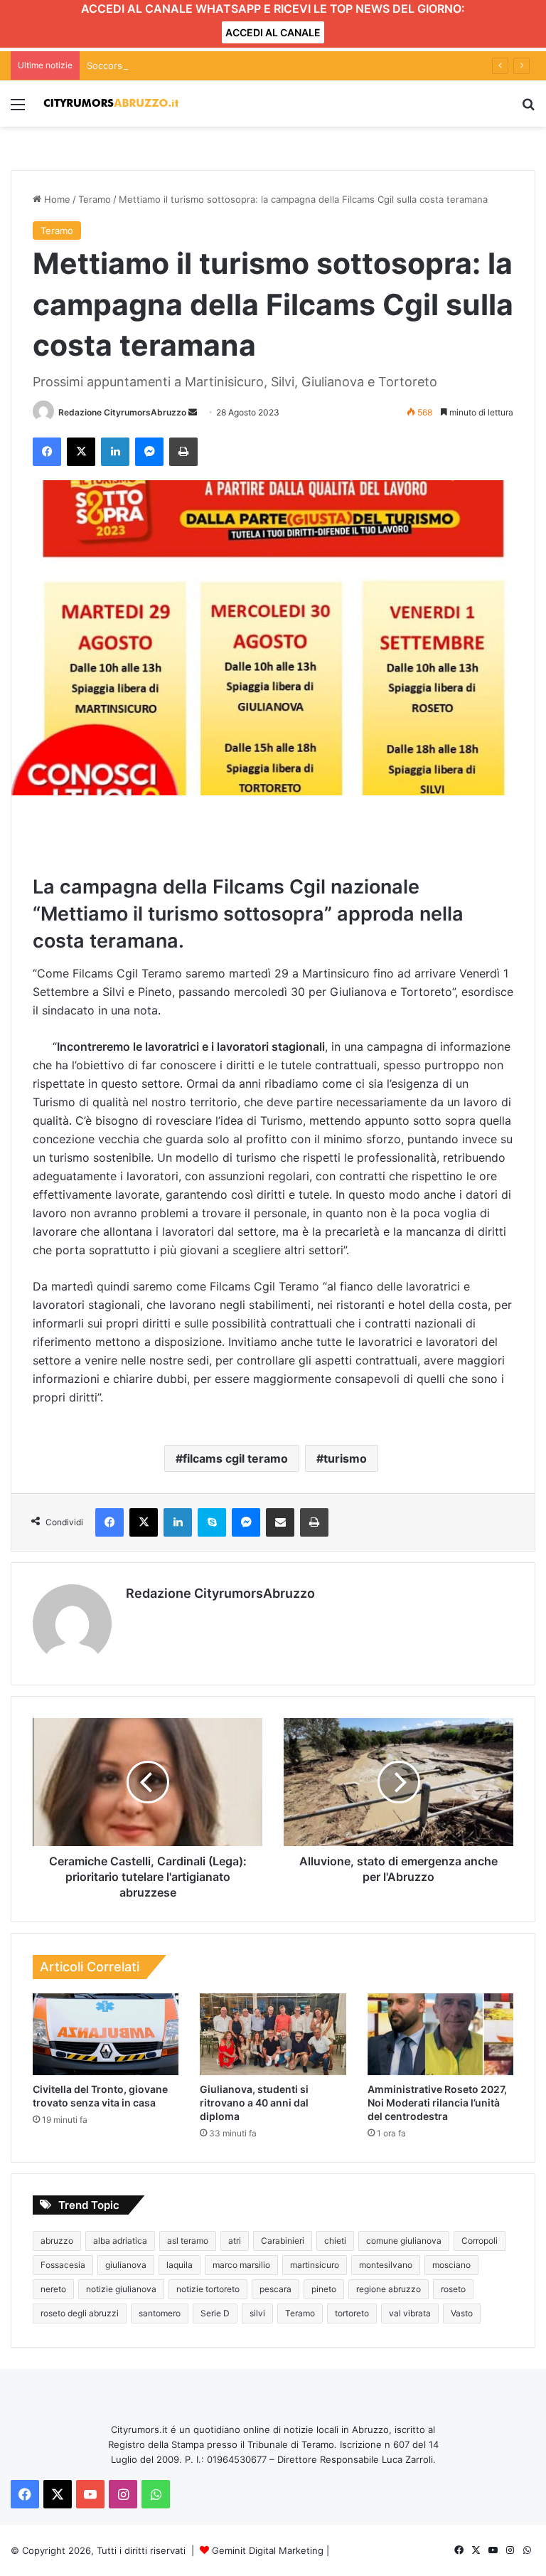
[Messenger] (149, 452)
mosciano (451, 2265)
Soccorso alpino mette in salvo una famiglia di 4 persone (212, 65)
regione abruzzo (389, 2289)
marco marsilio (241, 2265)
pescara (275, 2289)
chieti (335, 2241)
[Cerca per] (528, 109)
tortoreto (352, 2313)
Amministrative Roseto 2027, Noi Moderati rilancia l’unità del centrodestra (437, 2103)
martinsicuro (315, 2265)
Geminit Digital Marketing (268, 2550)
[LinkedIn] (115, 452)
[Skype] (212, 1522)
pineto (324, 2289)
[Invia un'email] (193, 412)
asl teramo (188, 2241)
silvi (257, 2313)
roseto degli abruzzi (80, 2313)
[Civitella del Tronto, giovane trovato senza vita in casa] (106, 2035)
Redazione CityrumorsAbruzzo (122, 412)
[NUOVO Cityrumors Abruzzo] (111, 104)
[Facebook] (47, 452)
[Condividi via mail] (280, 1522)
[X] (81, 452)
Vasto (462, 2313)
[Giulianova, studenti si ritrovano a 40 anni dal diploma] (273, 2035)
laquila (180, 2265)
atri (235, 2241)
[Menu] (18, 109)
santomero (160, 2313)
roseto (453, 2289)
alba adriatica (120, 2241)
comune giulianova (404, 2241)
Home (56, 199)
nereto (53, 2289)
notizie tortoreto (208, 2289)
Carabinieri (283, 2241)
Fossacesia (63, 2265)
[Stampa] (183, 452)
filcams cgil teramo (235, 1458)
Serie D (215, 2313)
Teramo (95, 199)
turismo (345, 1458)
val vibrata (410, 2313)
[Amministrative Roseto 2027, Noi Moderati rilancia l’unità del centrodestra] (440, 2035)
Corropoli (480, 2241)
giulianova (126, 2265)
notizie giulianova (121, 2289)
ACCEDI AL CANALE (273, 32)
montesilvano (386, 2265)
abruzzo (57, 2241)
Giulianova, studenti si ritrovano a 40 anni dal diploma (254, 2103)
